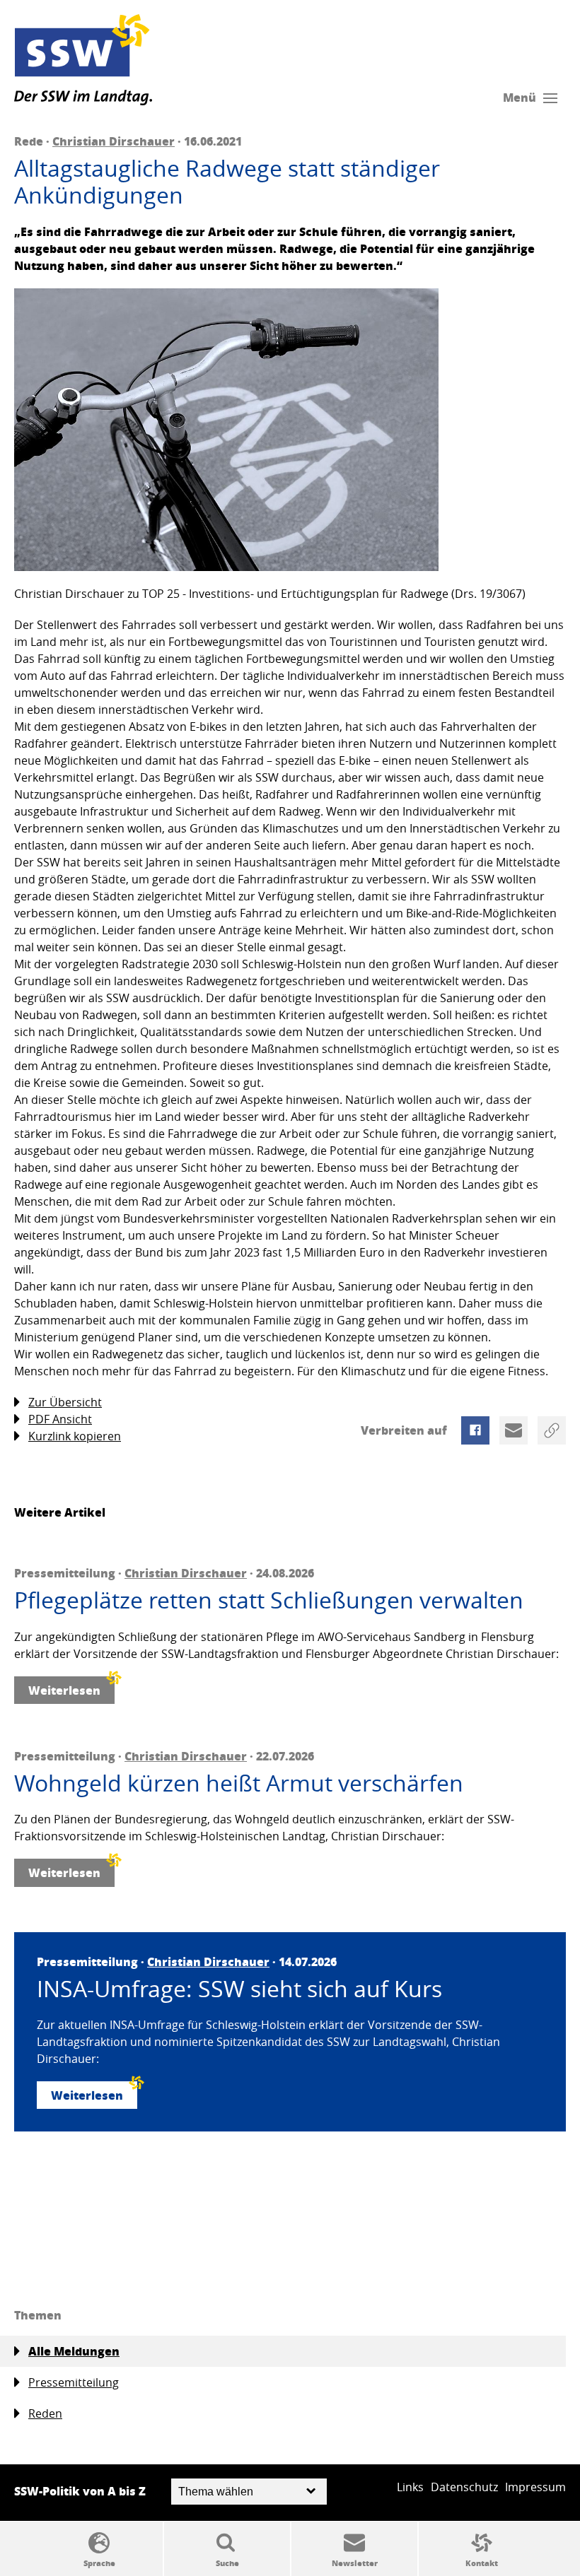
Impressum (535, 2487)
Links (410, 2487)
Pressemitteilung (74, 2382)
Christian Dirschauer (114, 141)
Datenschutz (464, 2487)
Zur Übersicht (65, 1402)
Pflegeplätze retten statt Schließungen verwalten (269, 1600)
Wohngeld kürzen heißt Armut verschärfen (239, 1783)
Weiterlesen (64, 1690)
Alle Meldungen (74, 2351)
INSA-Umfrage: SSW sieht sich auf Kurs (239, 1989)
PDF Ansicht (60, 1419)
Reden (45, 2413)
